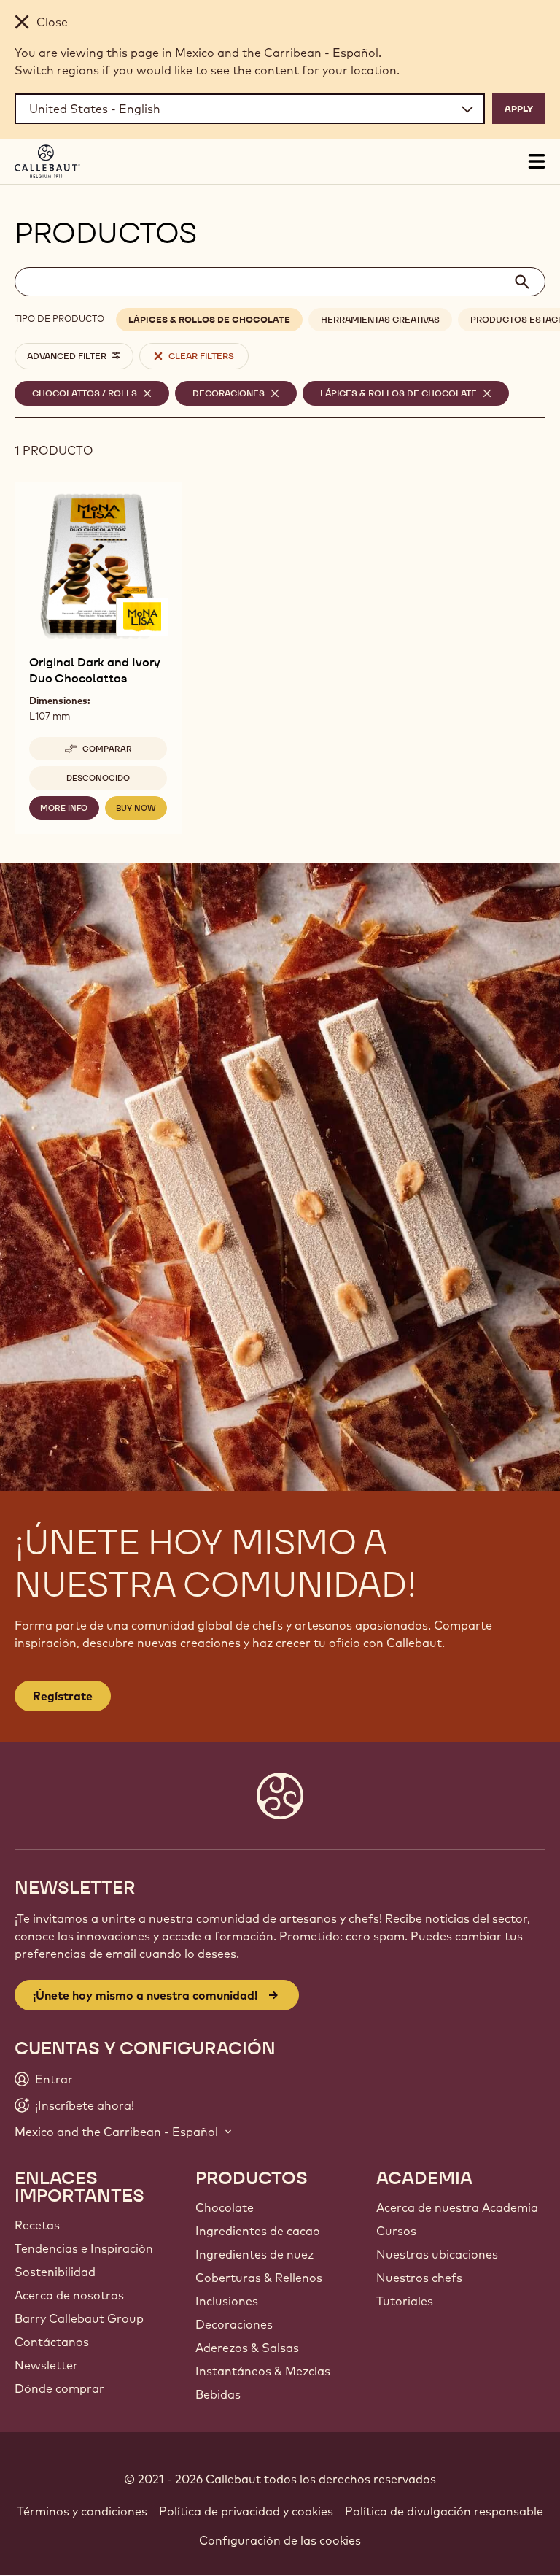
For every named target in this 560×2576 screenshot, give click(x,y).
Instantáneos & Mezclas (263, 2371)
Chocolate (225, 2207)
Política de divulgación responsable (444, 2511)
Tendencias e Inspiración (84, 2248)
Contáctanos (52, 2342)
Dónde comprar (59, 2388)
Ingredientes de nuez (254, 2254)
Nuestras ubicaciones (437, 2254)
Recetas (37, 2225)
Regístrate (63, 1696)
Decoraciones (234, 2324)
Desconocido (98, 778)
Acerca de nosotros (69, 2295)
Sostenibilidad (55, 2272)
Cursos (396, 2231)
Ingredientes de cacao (258, 2231)
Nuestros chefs (419, 2278)
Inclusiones (227, 2301)
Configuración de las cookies (280, 2540)
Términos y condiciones (82, 2511)
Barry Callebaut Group (79, 2318)
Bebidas (218, 2394)
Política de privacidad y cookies (246, 2511)
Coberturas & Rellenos (259, 2278)
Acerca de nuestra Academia (457, 2207)
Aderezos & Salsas (247, 2348)
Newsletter (46, 2365)
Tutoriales (405, 2301)
